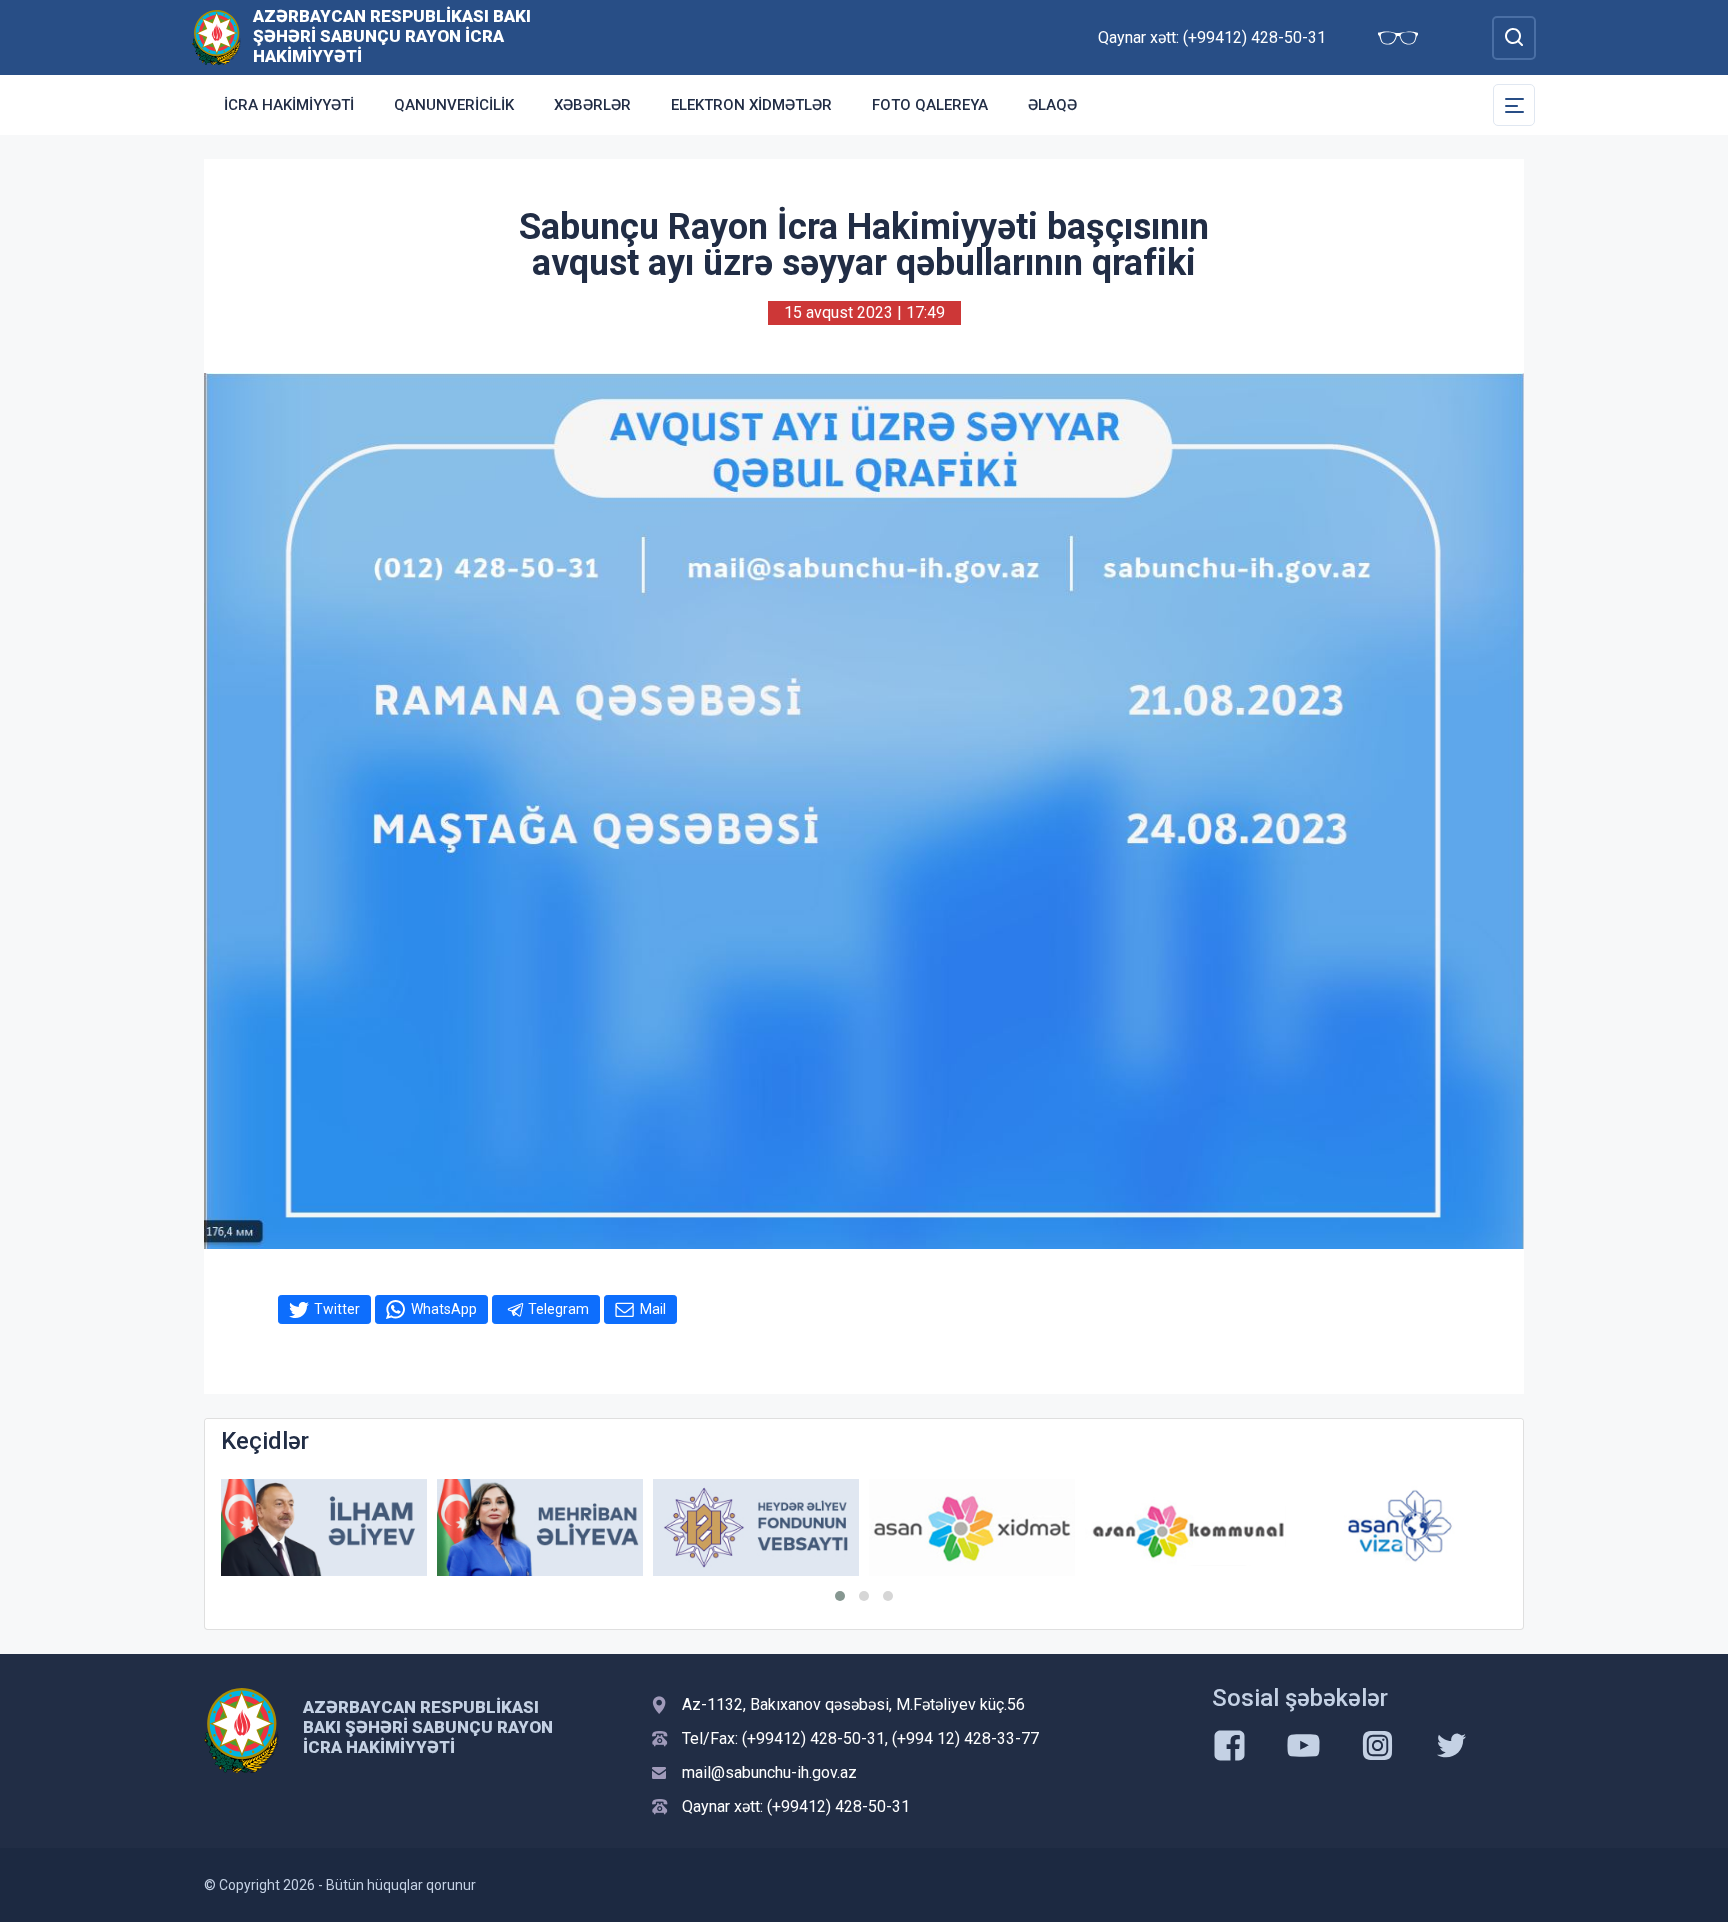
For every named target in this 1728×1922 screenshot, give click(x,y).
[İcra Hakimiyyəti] (216, 36)
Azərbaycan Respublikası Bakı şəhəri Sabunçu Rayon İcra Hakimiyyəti (392, 36)
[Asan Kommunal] (1188, 1527)
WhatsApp (444, 1309)
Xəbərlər (592, 105)
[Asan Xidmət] (972, 1527)
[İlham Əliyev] (324, 1527)
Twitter (337, 1309)
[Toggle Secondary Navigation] (1514, 105)
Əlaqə (1052, 105)
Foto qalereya (930, 105)
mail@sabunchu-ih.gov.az (769, 1772)
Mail (653, 1309)
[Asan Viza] (1404, 1527)
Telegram (558, 1309)
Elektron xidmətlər (751, 105)
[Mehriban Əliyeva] (540, 1527)
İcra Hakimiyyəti (289, 105)
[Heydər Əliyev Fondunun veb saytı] (756, 1527)
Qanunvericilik (454, 105)
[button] (840, 1596)
